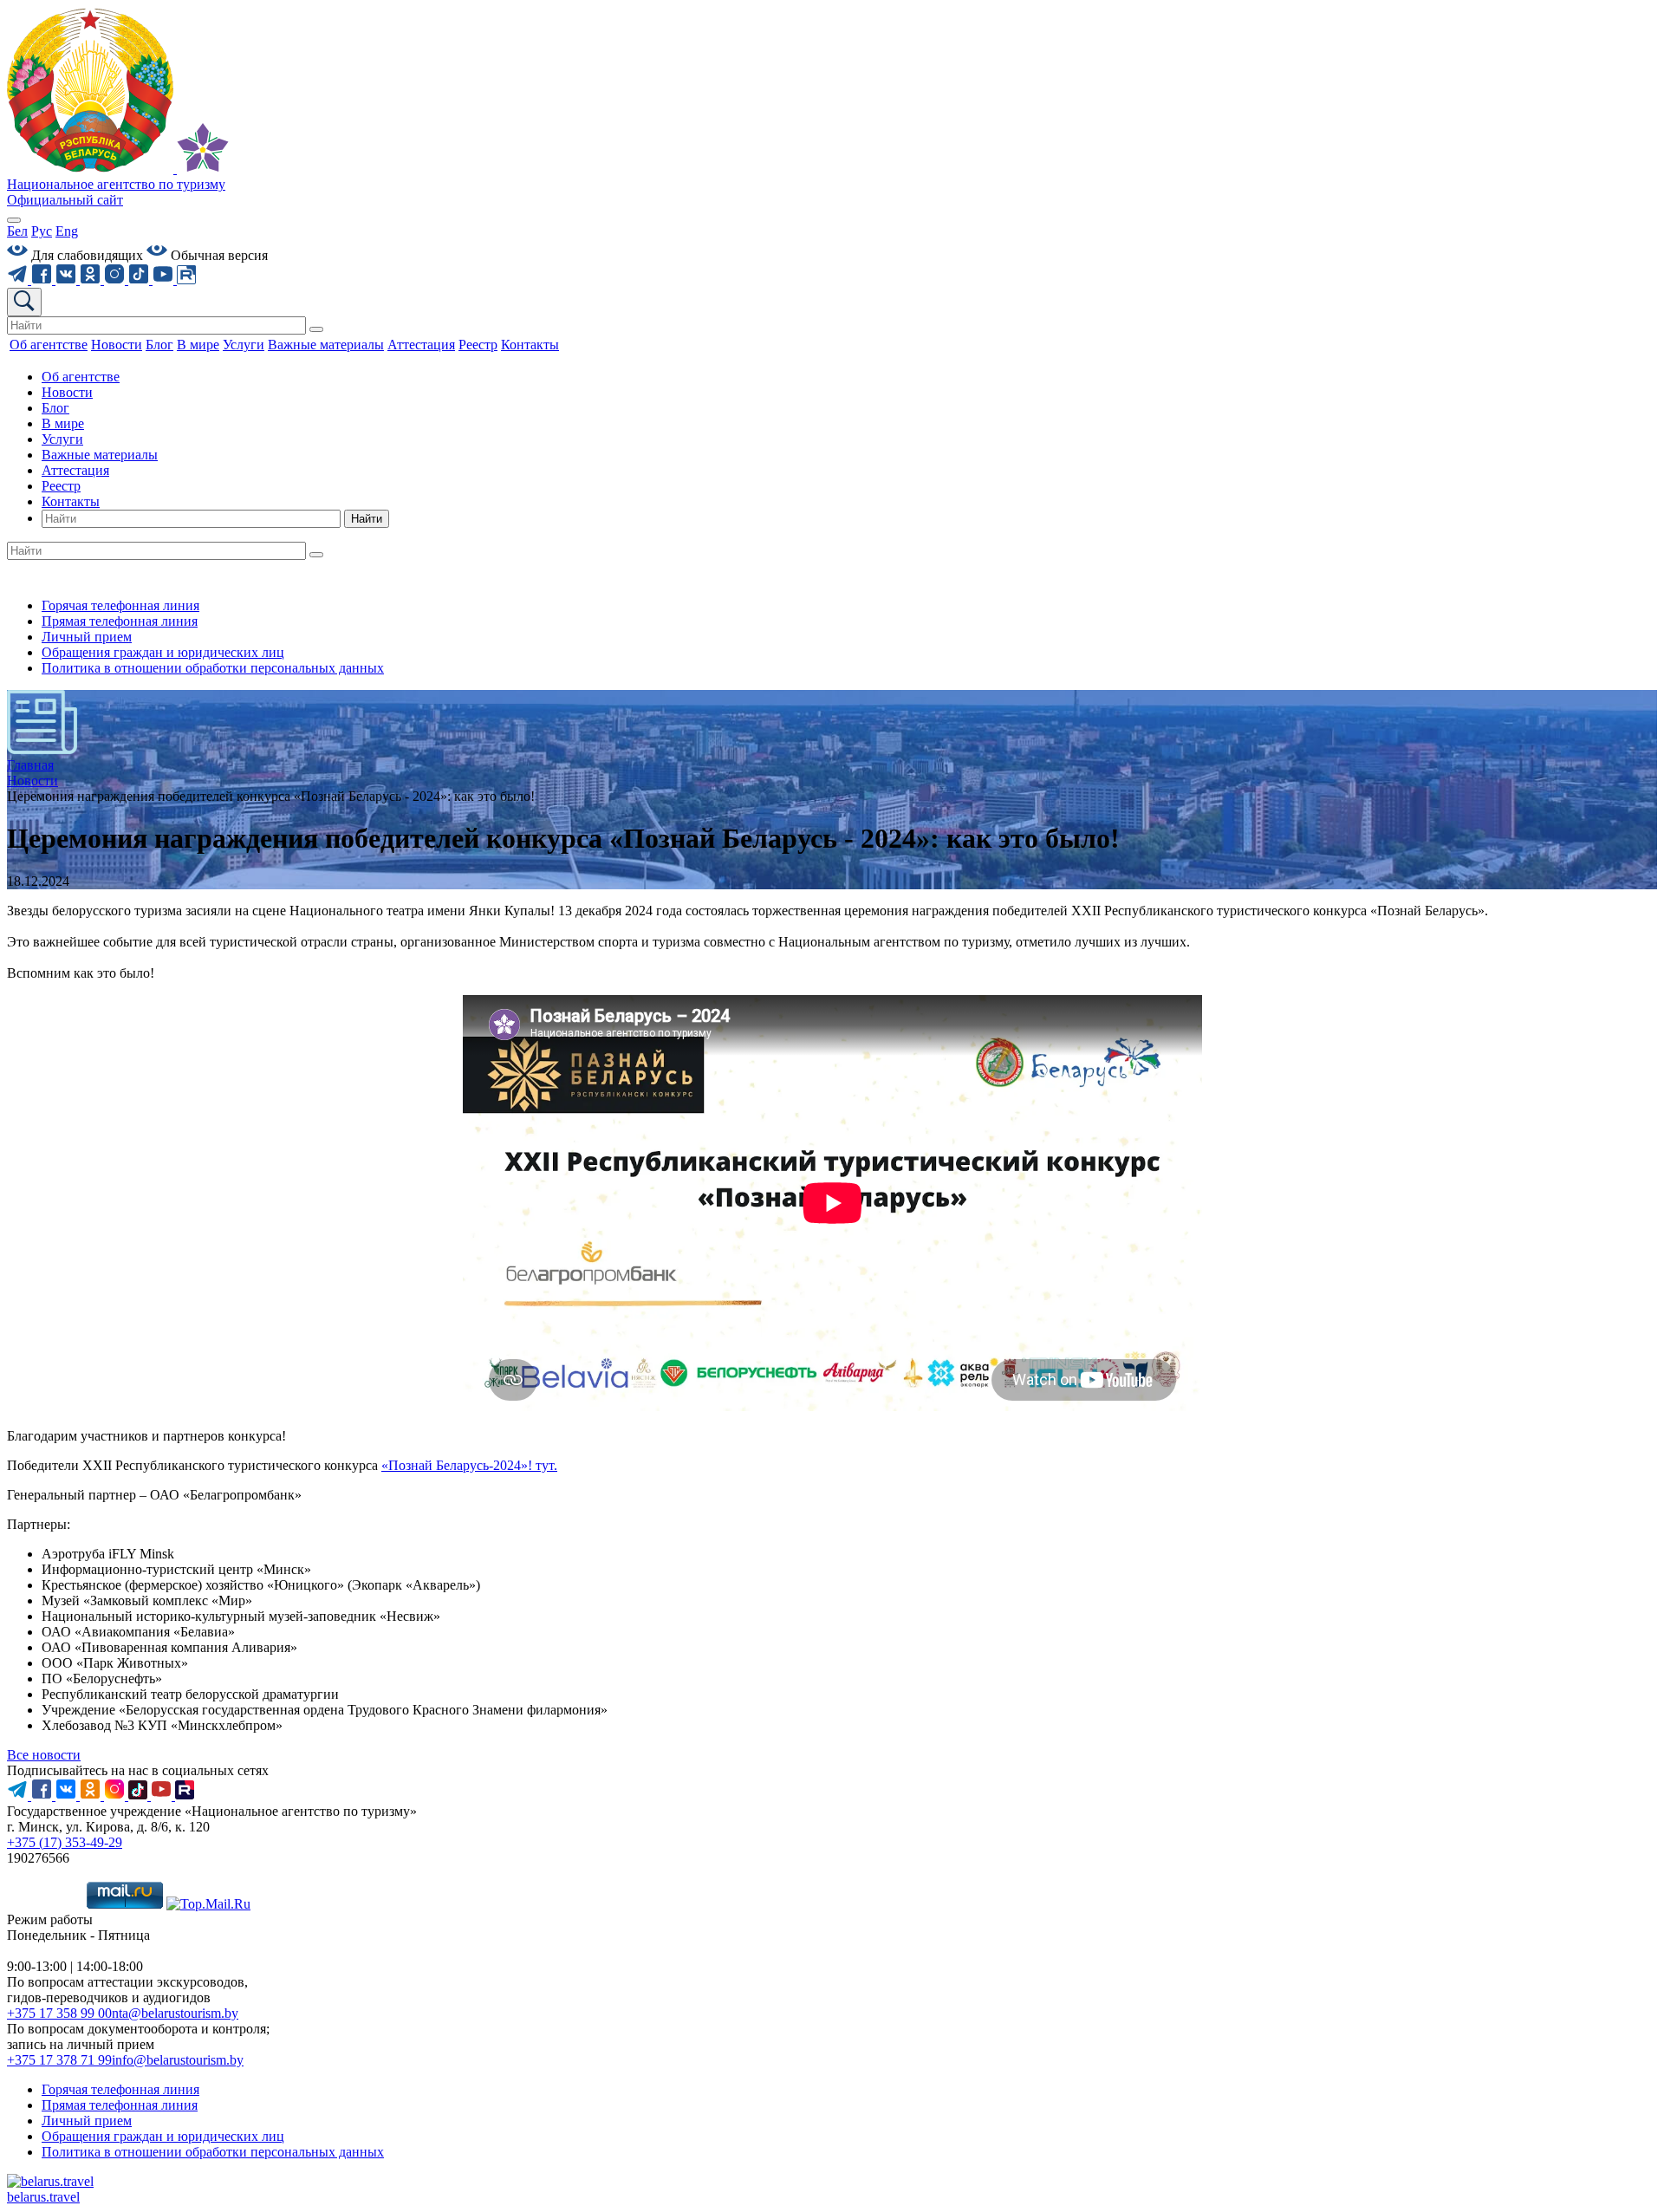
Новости (67, 392)
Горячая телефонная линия (120, 605)
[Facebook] (43, 280)
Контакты (71, 501)
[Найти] (316, 329)
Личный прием (87, 637)
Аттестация (75, 470)
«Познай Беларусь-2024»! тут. (469, 1465)
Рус (42, 231)
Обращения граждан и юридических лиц (163, 652)
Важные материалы (100, 455)
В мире (63, 423)
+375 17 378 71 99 (59, 2060)
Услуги (62, 439)
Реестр (61, 486)
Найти (367, 519)
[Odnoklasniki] (92, 280)
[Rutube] (186, 280)
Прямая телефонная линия (120, 621)
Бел (17, 231)
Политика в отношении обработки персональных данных (213, 668)
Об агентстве (81, 377)
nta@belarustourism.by (175, 2013)
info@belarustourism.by (178, 2060)
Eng (67, 231)
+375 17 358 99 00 (59, 2013)
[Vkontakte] (68, 280)
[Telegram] (19, 280)
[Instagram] (116, 280)
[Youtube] (165, 280)
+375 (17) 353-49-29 (65, 1842)
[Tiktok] (140, 280)
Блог (55, 408)
